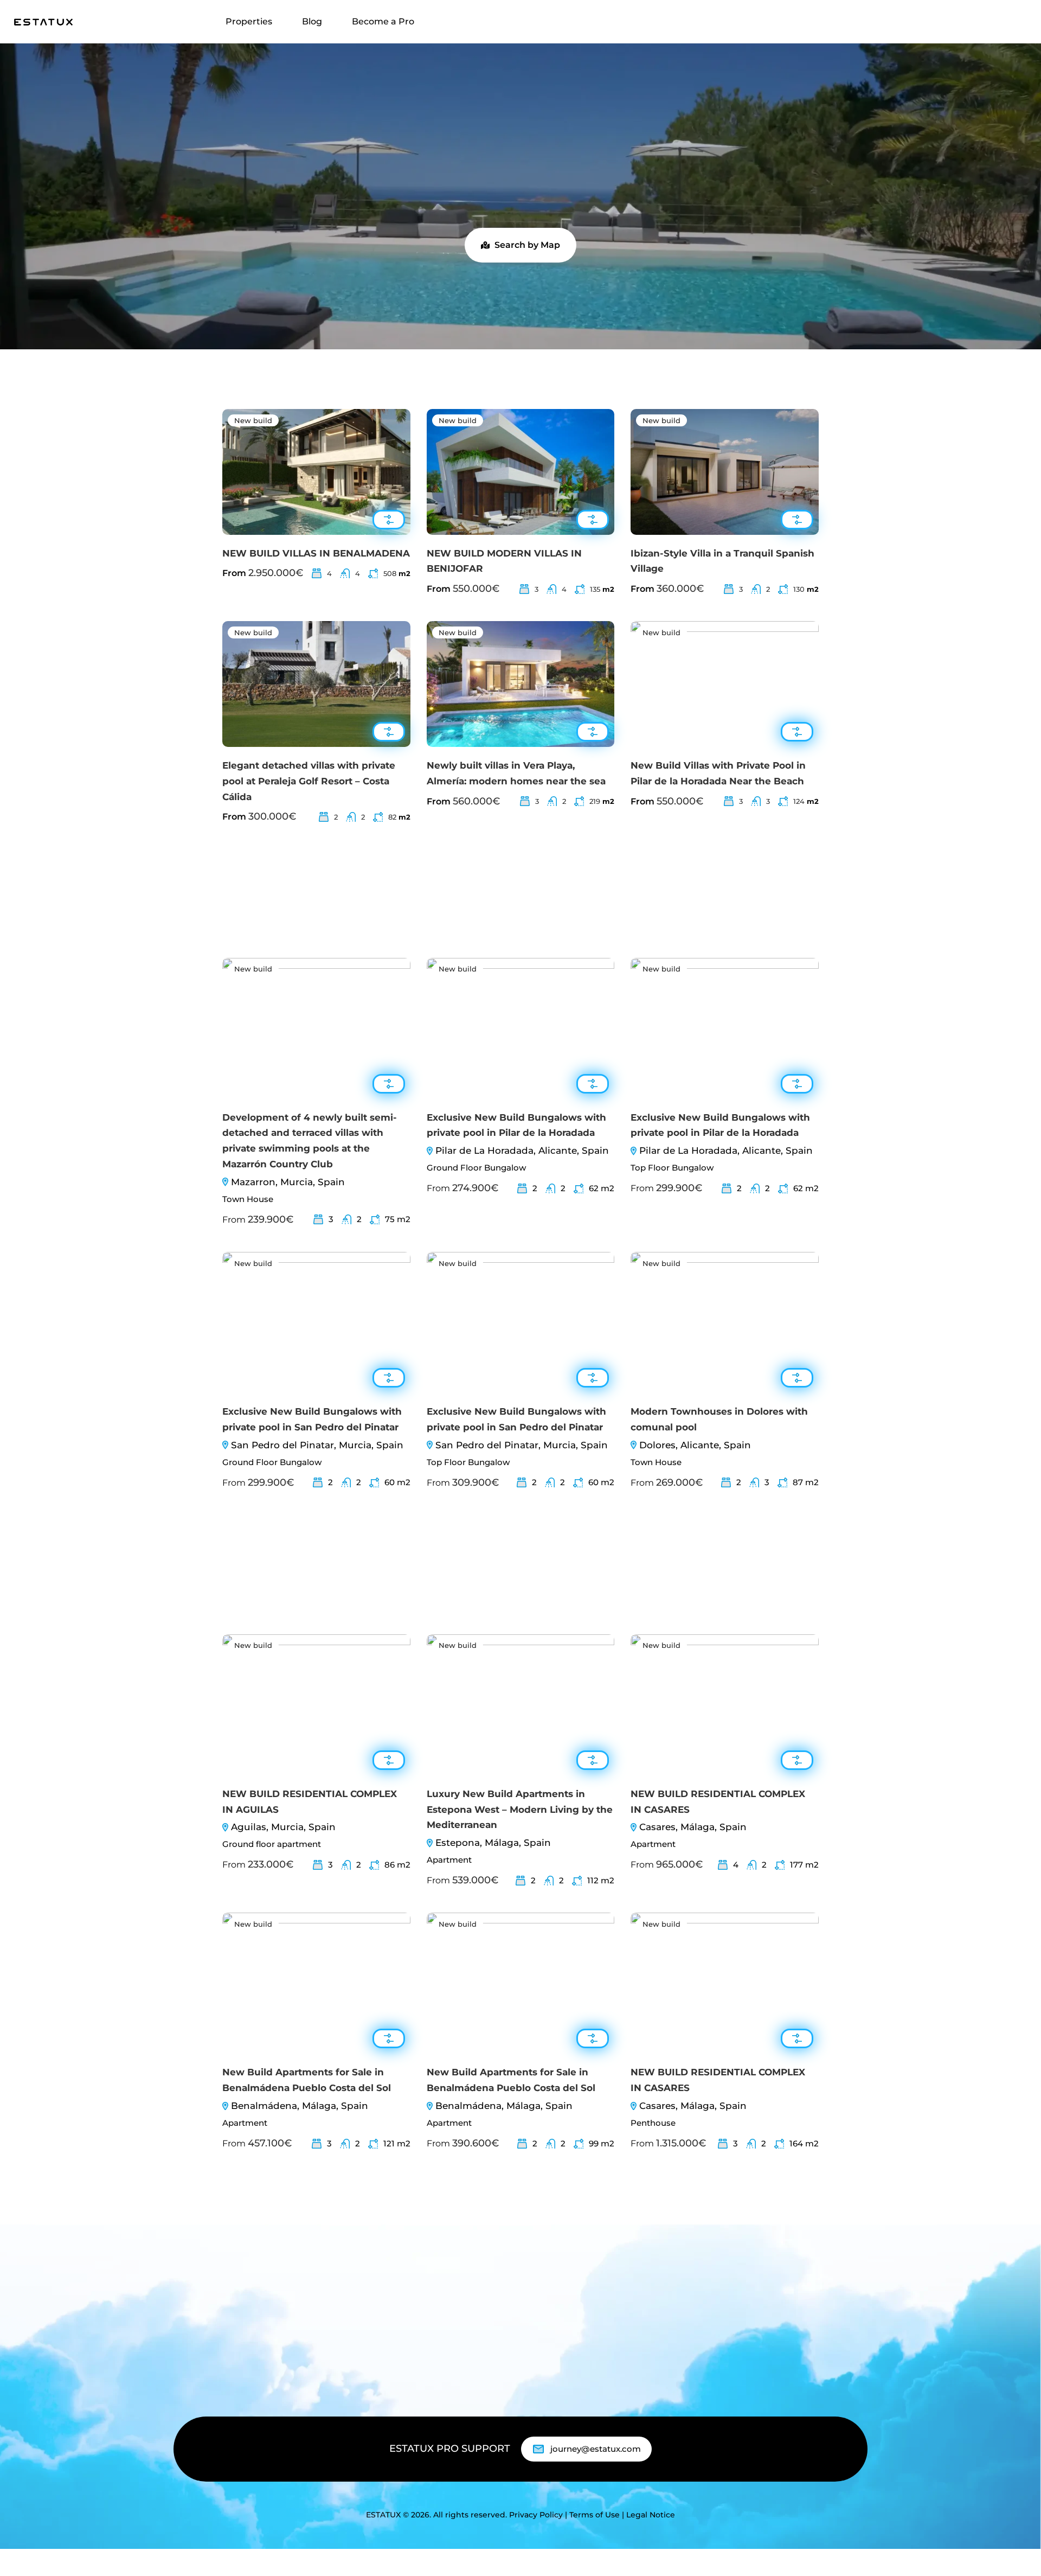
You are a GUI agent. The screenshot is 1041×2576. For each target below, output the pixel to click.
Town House (248, 1199)
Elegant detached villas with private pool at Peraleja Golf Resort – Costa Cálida (309, 781)
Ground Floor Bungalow (476, 1168)
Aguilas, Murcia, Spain (283, 1827)
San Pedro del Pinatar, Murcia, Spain (317, 1445)
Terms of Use (595, 2515)
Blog (312, 21)
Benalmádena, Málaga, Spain (300, 2106)
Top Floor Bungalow (672, 1168)
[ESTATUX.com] (43, 21)
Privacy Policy (536, 2515)
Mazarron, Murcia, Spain (288, 1182)
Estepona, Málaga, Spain (493, 1843)
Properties (249, 21)
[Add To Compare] (389, 520)
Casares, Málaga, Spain (693, 1827)
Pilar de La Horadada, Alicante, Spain (522, 1150)
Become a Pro (383, 21)
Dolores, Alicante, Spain (695, 1445)
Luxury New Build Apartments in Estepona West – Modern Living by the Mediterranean (520, 1810)
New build (253, 420)
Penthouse (653, 2123)
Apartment (449, 1860)
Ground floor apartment (272, 1844)
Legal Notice (651, 2515)
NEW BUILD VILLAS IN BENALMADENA (316, 553)
